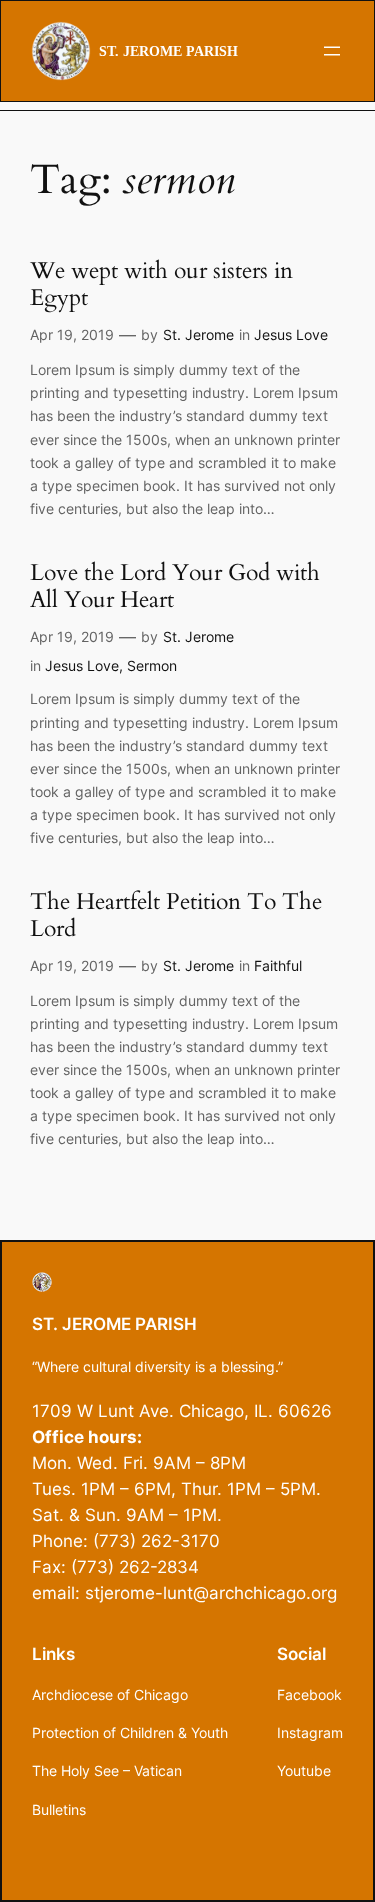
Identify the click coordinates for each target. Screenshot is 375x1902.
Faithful (278, 965)
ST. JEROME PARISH (168, 51)
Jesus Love (291, 334)
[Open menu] (332, 51)
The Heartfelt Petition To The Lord (176, 916)
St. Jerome (198, 334)
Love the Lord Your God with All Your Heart (175, 587)
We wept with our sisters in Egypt (161, 285)
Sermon (152, 665)
